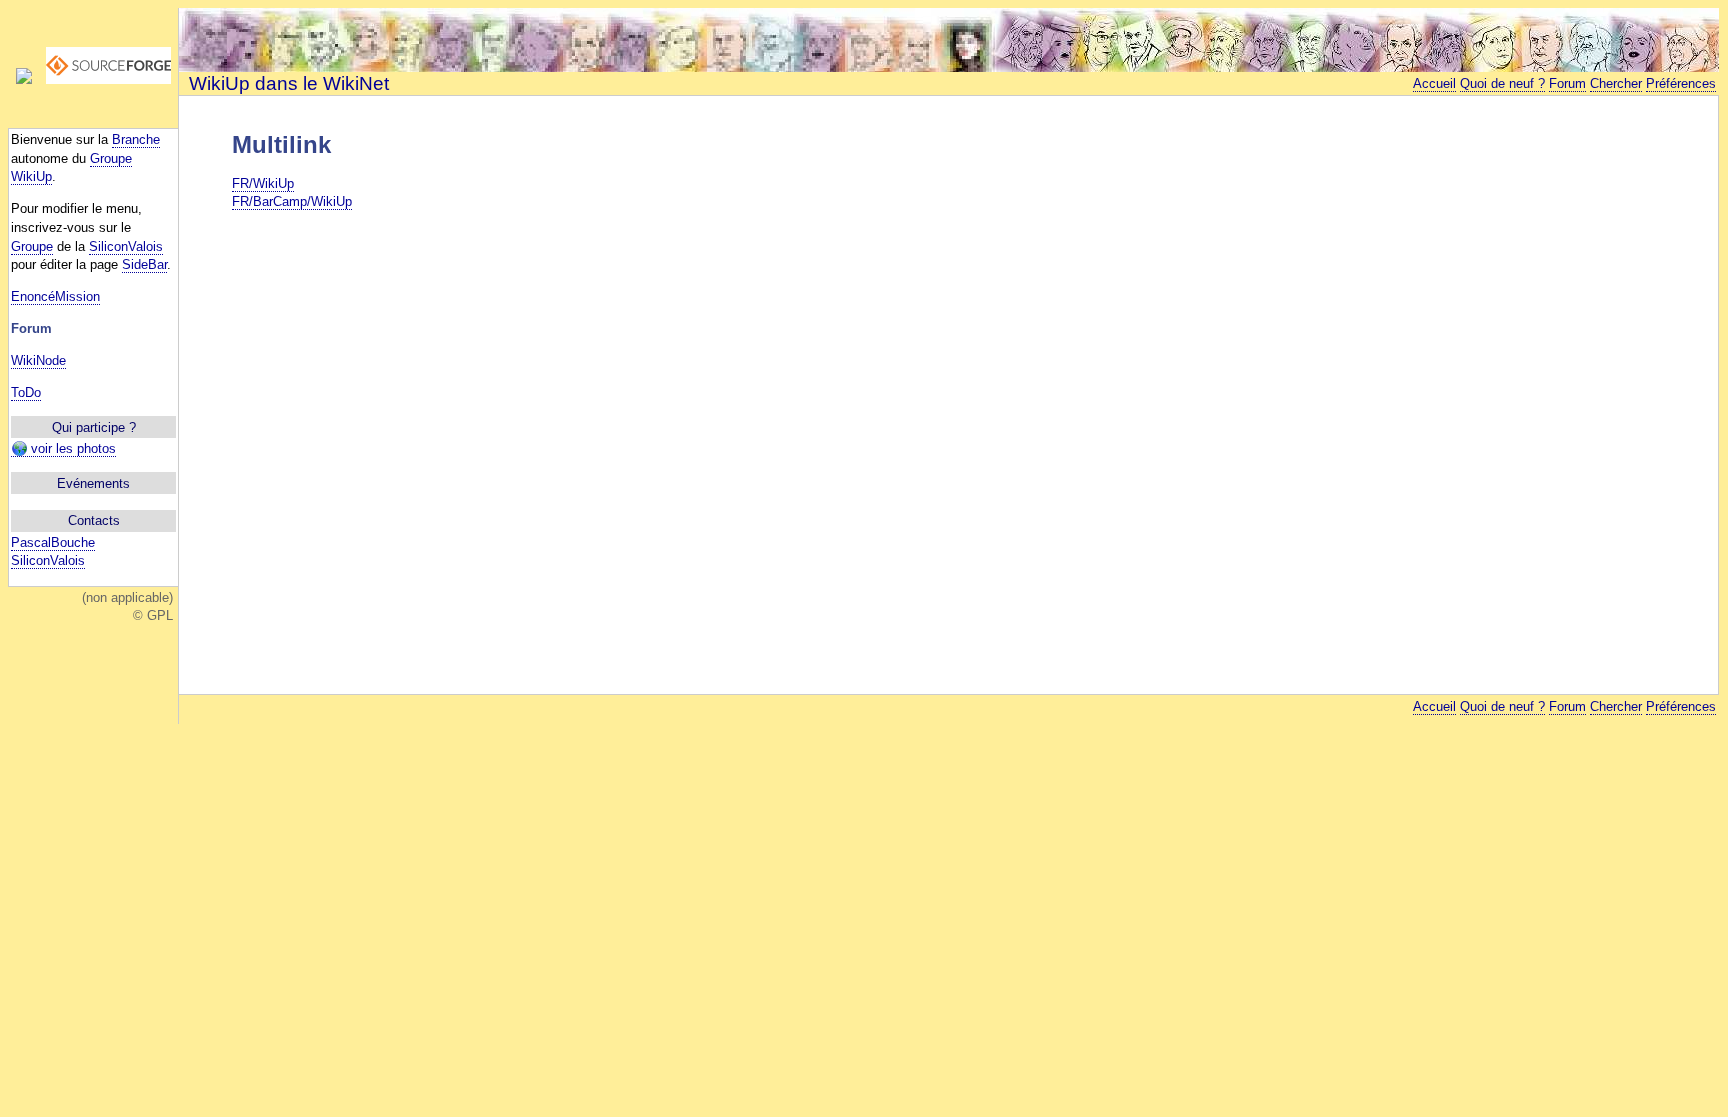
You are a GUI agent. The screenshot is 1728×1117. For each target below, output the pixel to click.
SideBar (144, 264)
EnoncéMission (55, 296)
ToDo (26, 392)
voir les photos (71, 448)
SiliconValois (126, 246)
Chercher (1616, 83)
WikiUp (31, 176)
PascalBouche (53, 542)
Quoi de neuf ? (1502, 83)
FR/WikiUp (263, 183)
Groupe (111, 158)
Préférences (1681, 83)
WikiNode (38, 360)
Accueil (1434, 83)
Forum (1567, 83)
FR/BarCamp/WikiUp (292, 201)
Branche (136, 139)
